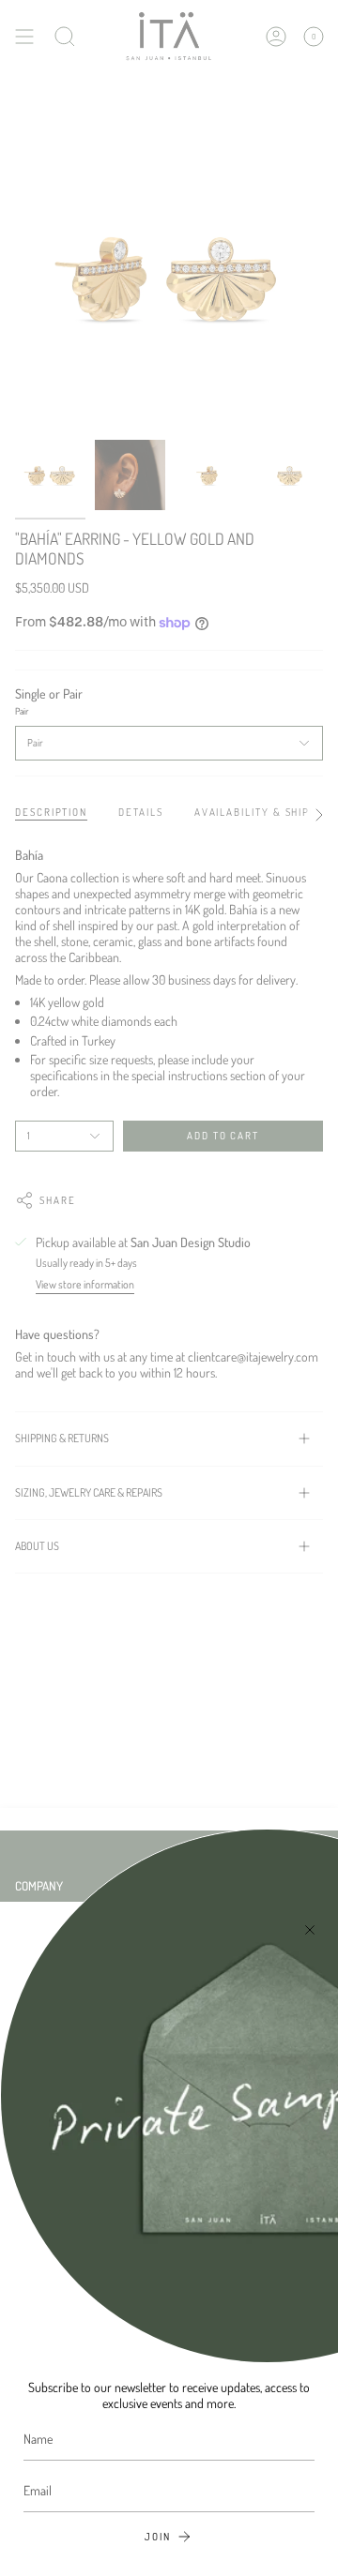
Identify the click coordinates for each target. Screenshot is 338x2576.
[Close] (310, 1930)
